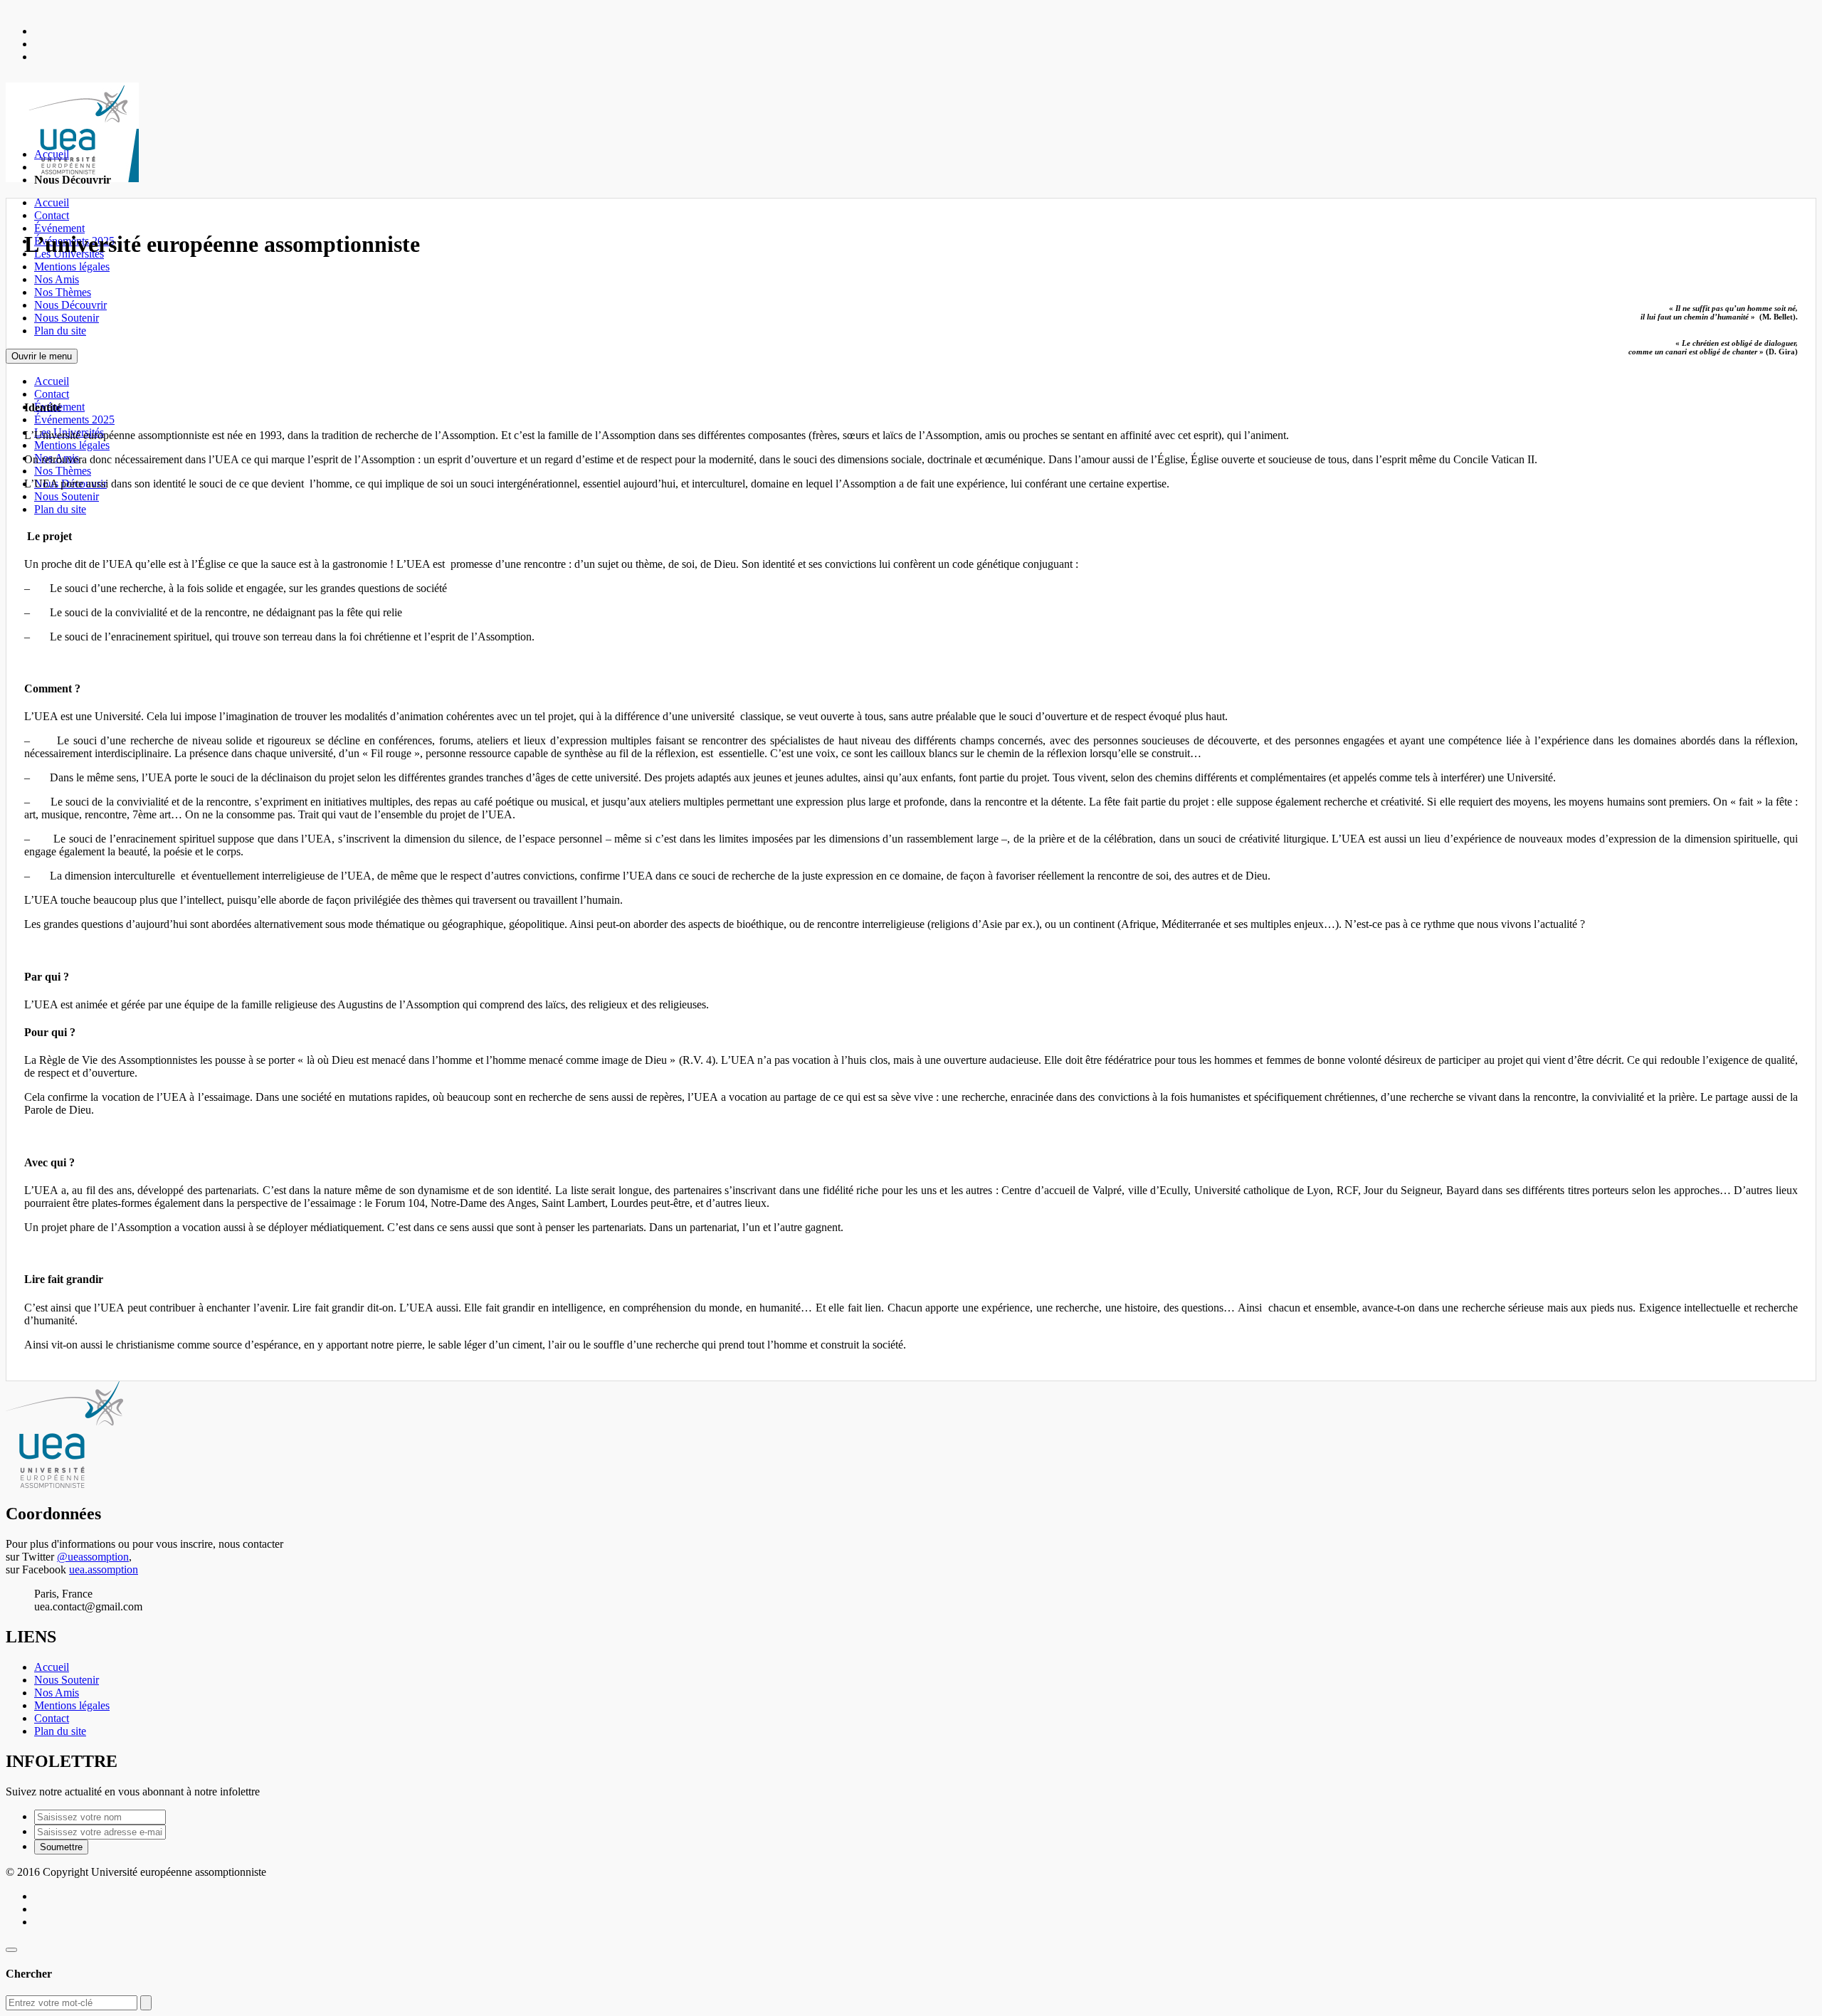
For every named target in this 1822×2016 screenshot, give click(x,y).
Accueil (52, 202)
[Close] (11, 1950)
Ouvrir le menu (42, 356)
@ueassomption (93, 1557)
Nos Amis (57, 279)
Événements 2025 (74, 419)
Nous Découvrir (70, 305)
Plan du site (60, 331)
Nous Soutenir (67, 318)
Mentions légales (72, 266)
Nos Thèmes (63, 292)
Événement (59, 228)
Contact (52, 215)
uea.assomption (104, 1569)
